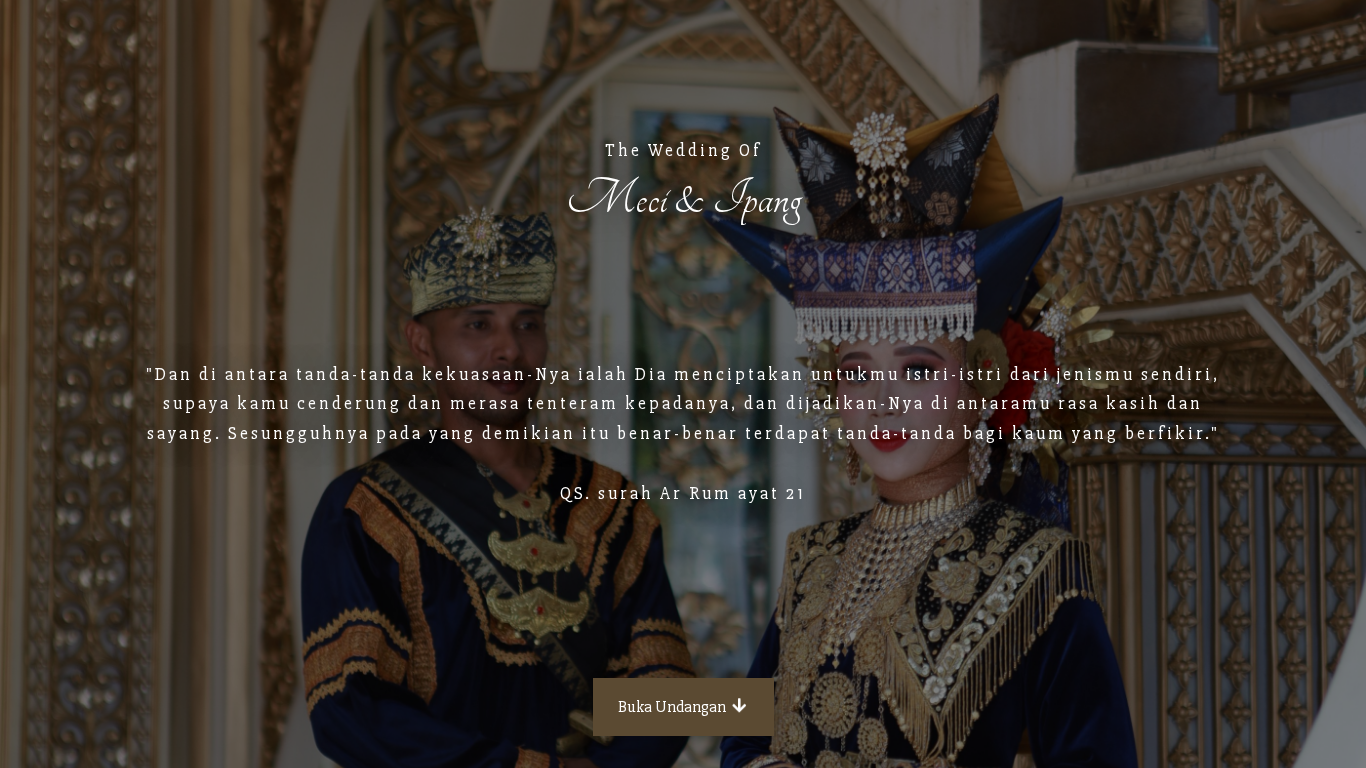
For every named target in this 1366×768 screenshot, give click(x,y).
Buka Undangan (673, 707)
